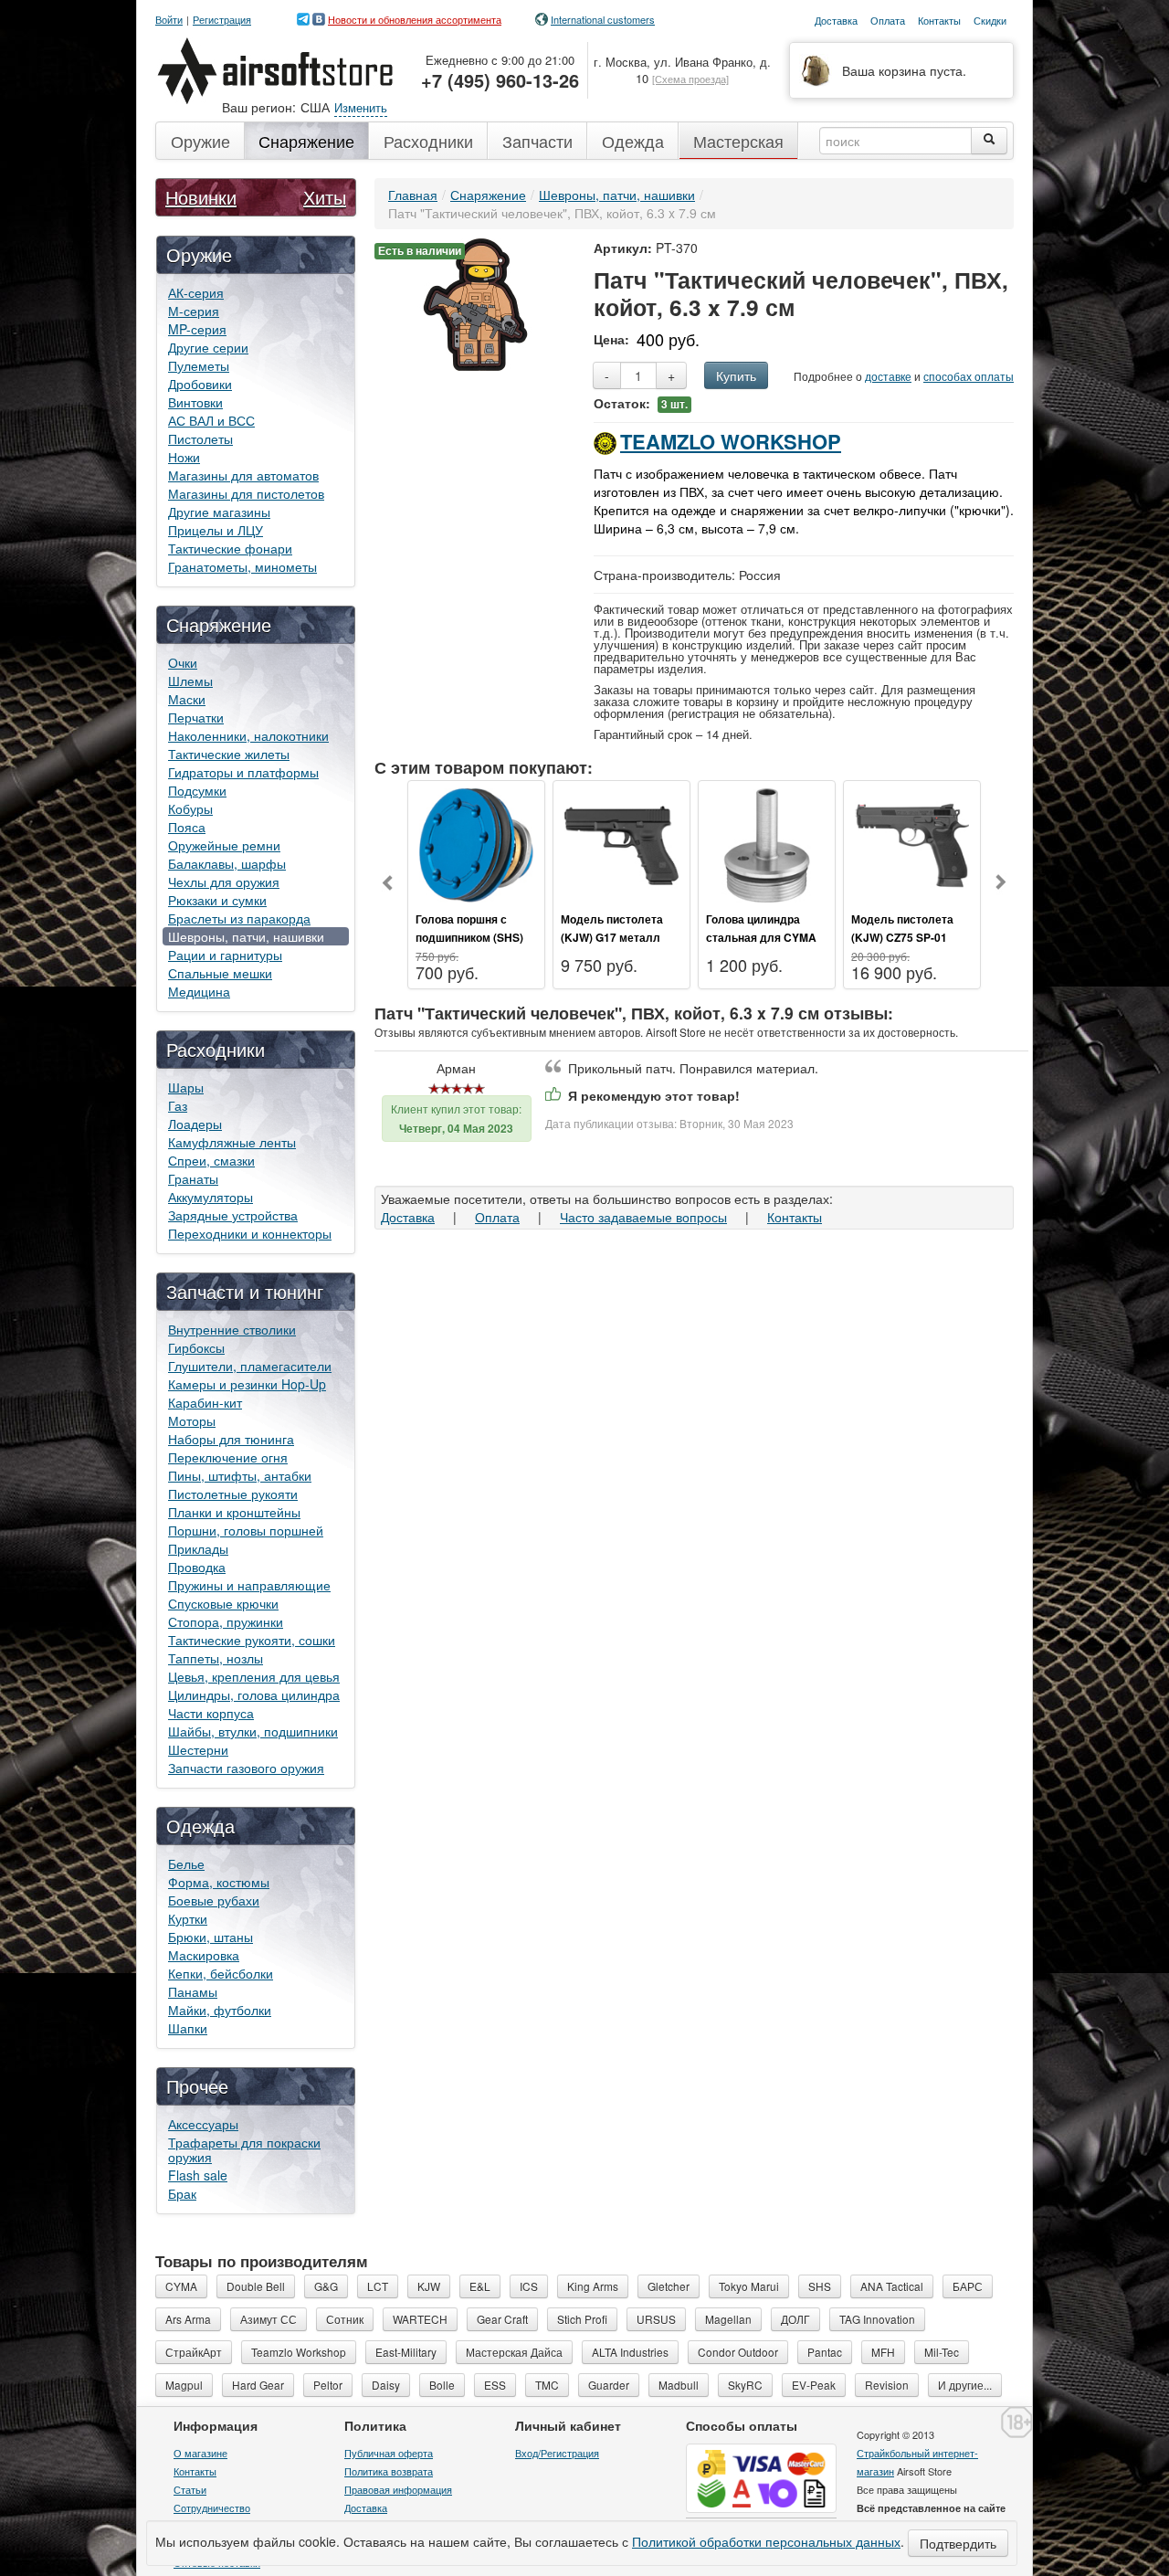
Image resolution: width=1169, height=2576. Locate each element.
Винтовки (195, 402)
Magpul (184, 2385)
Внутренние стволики (232, 1329)
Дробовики (200, 384)
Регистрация (222, 20)
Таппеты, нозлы (216, 1658)
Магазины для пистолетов (246, 493)
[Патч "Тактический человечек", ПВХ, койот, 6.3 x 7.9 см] (475, 302)
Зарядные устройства (233, 1215)
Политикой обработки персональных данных (766, 2541)
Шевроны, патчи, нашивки (246, 936)
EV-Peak (814, 2385)
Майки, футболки (220, 2010)
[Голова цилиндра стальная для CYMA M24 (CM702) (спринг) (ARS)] (767, 843)
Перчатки (196, 717)
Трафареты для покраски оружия (244, 2149)
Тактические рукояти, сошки (252, 1640)
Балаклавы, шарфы (227, 863)
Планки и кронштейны (234, 1512)
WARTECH (420, 2319)
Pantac (825, 2352)
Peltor (328, 2385)
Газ (178, 1105)
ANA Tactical (892, 2286)
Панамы (193, 1991)
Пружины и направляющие (249, 1585)
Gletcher (669, 2286)
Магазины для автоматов (243, 475)
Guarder (609, 2385)
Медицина (199, 991)
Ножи (184, 457)
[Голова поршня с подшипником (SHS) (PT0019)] (476, 843)
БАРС (968, 2286)
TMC (547, 2385)
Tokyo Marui (749, 2286)
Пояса (187, 827)
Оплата (497, 1217)
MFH (883, 2352)
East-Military (406, 2352)
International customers (603, 19)
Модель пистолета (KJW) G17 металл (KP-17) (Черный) (612, 937)
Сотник (345, 2319)
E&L (480, 2286)
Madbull (679, 2385)
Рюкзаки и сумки (217, 900)
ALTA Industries (630, 2352)
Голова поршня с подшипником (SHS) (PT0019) (469, 937)
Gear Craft (502, 2319)
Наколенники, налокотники (248, 735)
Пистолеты (200, 438)
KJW (429, 2286)
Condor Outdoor (738, 2352)
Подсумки (197, 790)
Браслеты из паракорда (239, 918)
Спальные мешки (220, 973)
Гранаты (193, 1178)
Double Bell (256, 2286)
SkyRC (745, 2385)
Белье (186, 1863)
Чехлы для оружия (224, 882)
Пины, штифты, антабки (240, 1475)
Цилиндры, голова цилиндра (254, 1694)
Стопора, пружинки (226, 1621)
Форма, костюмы (219, 1882)
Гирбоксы (196, 1347)
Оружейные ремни (224, 845)
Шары (186, 1087)
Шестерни (198, 1749)
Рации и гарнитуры (225, 955)
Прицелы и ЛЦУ (216, 530)
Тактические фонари (230, 548)
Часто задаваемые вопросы (643, 1217)
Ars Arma (188, 2319)
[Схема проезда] (690, 79)
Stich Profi (582, 2319)
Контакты (795, 1217)
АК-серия (196, 292)
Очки (183, 662)
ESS (495, 2385)
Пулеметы (199, 365)
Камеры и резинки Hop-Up (247, 1384)
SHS (820, 2286)
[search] (989, 141)
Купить (736, 375)
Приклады (198, 1548)
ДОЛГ (795, 2319)
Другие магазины (219, 512)
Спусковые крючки (223, 1603)
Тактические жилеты (229, 754)
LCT (378, 2286)
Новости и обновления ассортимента (415, 19)
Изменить (361, 107)
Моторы (192, 1420)
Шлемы (190, 681)
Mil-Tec (942, 2352)
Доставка (408, 1217)
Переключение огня (228, 1457)
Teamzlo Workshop (731, 441)
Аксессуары (203, 2124)
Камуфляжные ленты (232, 1142)
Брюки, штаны (211, 1937)
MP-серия (197, 329)
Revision (887, 2385)
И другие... (965, 2385)
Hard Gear (258, 2385)
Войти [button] (169, 20)
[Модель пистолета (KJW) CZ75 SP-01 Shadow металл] (912, 843)
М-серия (194, 311)
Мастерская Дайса (514, 2352)
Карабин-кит (205, 1402)
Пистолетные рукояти (233, 1494)
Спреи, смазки (211, 1160)
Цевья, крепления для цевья (254, 1676)
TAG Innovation (877, 2319)
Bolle (442, 2385)
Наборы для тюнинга (231, 1439)
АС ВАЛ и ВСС (211, 420)
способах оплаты (969, 376)
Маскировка (204, 1955)
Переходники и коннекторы (250, 1233)
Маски (187, 699)
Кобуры (190, 808)
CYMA (181, 2286)
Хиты (325, 197)
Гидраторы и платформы (243, 772)
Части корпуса (211, 1713)
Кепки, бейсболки (221, 1973)
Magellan (728, 2319)
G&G (326, 2286)
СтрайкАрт (194, 2352)
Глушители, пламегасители (250, 1366)
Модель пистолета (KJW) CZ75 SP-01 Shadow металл (902, 937)
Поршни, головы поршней (246, 1530)
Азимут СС (269, 2319)
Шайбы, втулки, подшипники (253, 1731)
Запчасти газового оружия (246, 1768)
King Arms (593, 2286)
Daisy (386, 2385)
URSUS (656, 2319)
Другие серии (208, 347)
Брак (182, 2193)
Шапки (188, 2028)
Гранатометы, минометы (242, 566)
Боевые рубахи (214, 1900)
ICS (529, 2286)
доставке (888, 376)
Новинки (201, 197)
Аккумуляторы (211, 1197)
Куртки (188, 1918)
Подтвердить (958, 2543)
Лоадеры (195, 1124)
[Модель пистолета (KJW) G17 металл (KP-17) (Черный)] (621, 843)
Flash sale (198, 2175)
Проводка (197, 1567)
